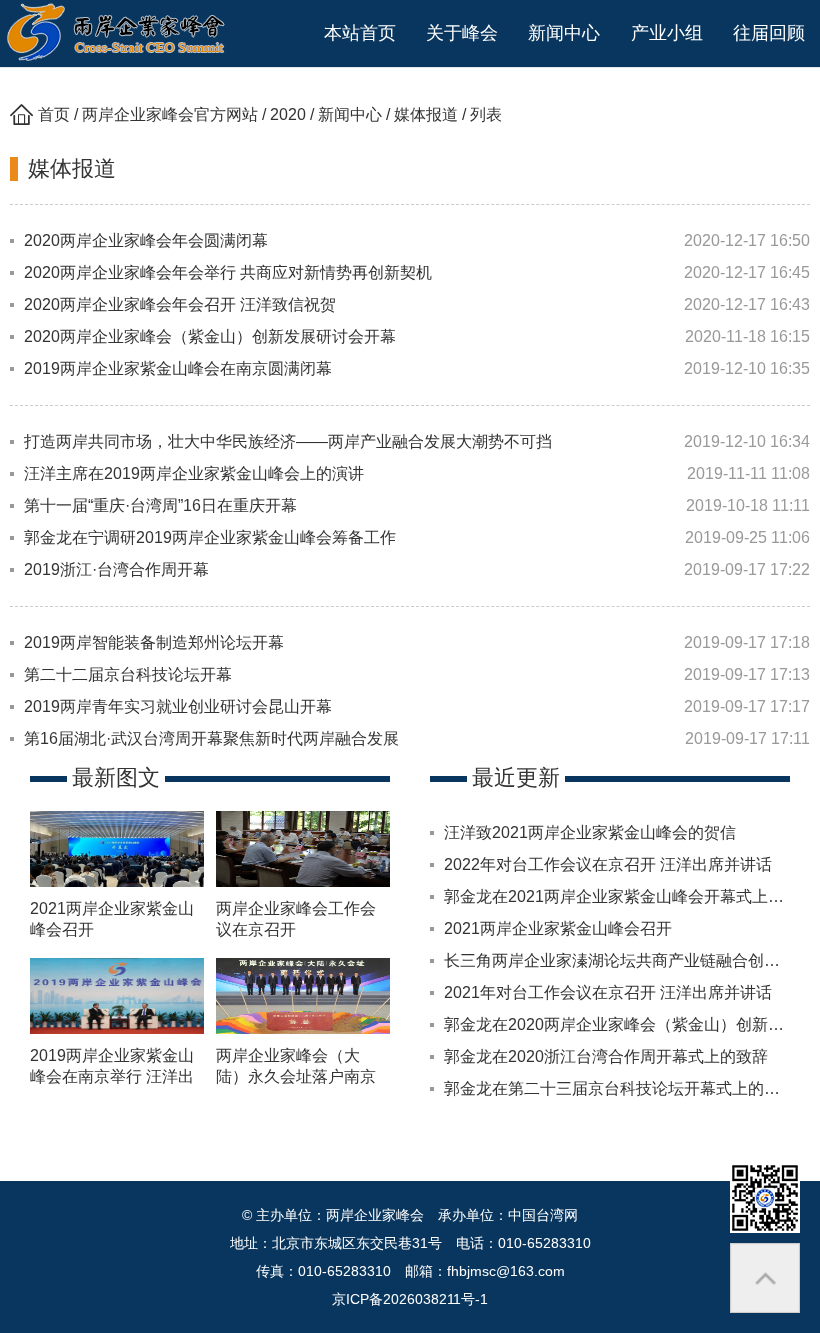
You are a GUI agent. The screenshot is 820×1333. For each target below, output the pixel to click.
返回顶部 (765, 1278)
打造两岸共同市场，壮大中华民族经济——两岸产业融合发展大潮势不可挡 (288, 441)
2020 (288, 114)
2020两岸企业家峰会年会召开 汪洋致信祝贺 (180, 304)
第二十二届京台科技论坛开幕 (128, 674)
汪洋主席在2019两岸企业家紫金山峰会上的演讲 (194, 473)
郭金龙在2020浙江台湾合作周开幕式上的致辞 (606, 1056)
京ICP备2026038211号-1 (410, 1299)
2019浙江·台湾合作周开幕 (116, 569)
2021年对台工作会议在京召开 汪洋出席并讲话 (608, 992)
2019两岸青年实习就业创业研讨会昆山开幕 (178, 706)
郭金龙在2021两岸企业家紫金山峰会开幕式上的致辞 (630, 896)
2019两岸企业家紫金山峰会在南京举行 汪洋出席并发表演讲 (112, 1076)
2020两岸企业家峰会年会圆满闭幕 (146, 240)
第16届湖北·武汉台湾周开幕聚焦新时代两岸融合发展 (211, 738)
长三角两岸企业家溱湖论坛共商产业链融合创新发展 (628, 960)
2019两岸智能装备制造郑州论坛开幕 (154, 642)
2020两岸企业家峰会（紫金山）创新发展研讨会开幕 (210, 336)
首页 (54, 114)
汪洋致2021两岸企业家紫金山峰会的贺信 (590, 832)
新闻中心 (350, 114)
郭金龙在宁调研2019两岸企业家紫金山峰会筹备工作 (210, 537)
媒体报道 (426, 114)
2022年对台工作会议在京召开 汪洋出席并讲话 (608, 864)
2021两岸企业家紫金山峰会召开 (558, 928)
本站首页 (360, 33)
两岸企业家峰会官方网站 (170, 114)
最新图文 (116, 777)
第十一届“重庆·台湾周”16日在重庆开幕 (160, 505)
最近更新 (516, 777)
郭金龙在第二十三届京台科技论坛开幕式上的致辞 (620, 1088)
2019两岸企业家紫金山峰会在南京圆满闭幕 (178, 368)
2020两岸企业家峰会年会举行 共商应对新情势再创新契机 (228, 272)
